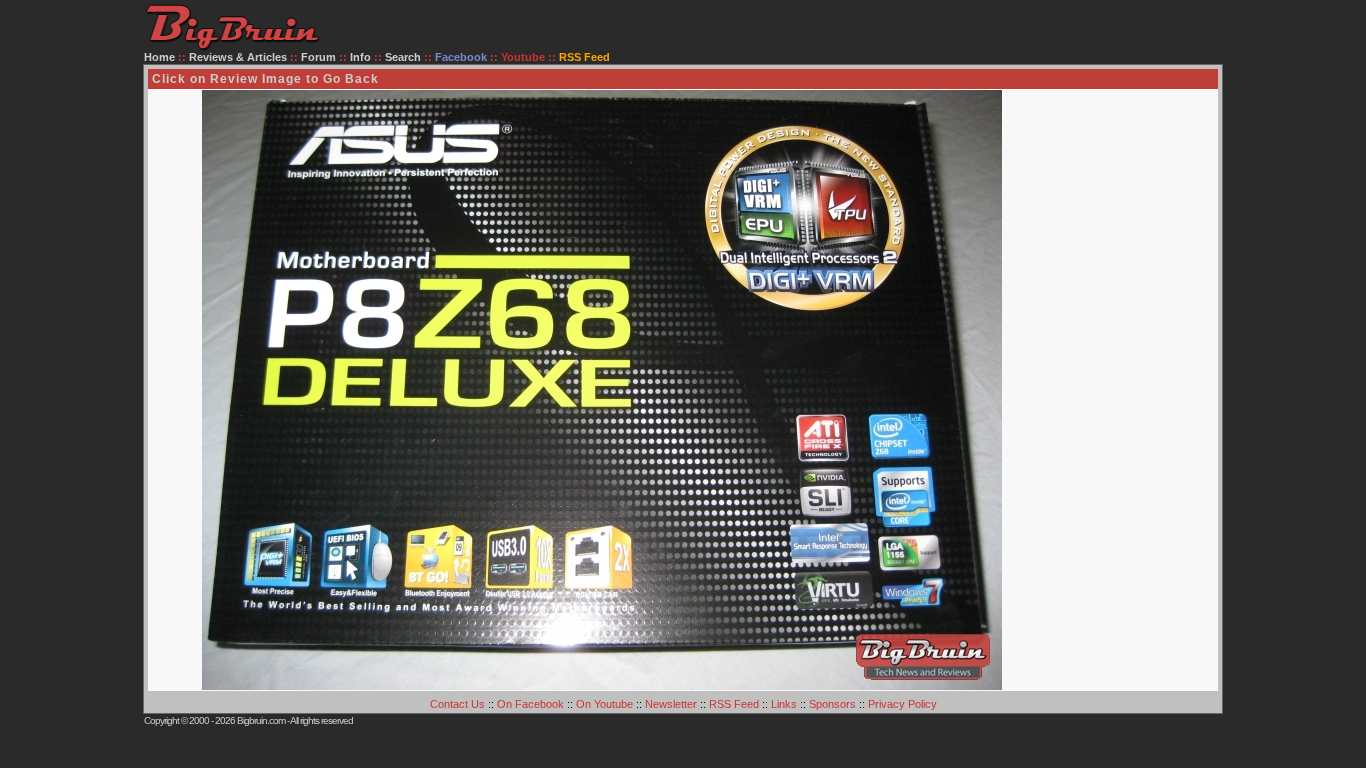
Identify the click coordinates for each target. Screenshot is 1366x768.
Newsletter (671, 704)
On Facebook (530, 704)
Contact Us (457, 704)
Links (784, 704)
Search (403, 57)
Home (159, 57)
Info (360, 57)
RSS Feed (734, 704)
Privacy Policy (902, 704)
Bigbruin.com (261, 720)
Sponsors (832, 704)
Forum (318, 57)
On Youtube (604, 704)
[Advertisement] (1137, 390)
